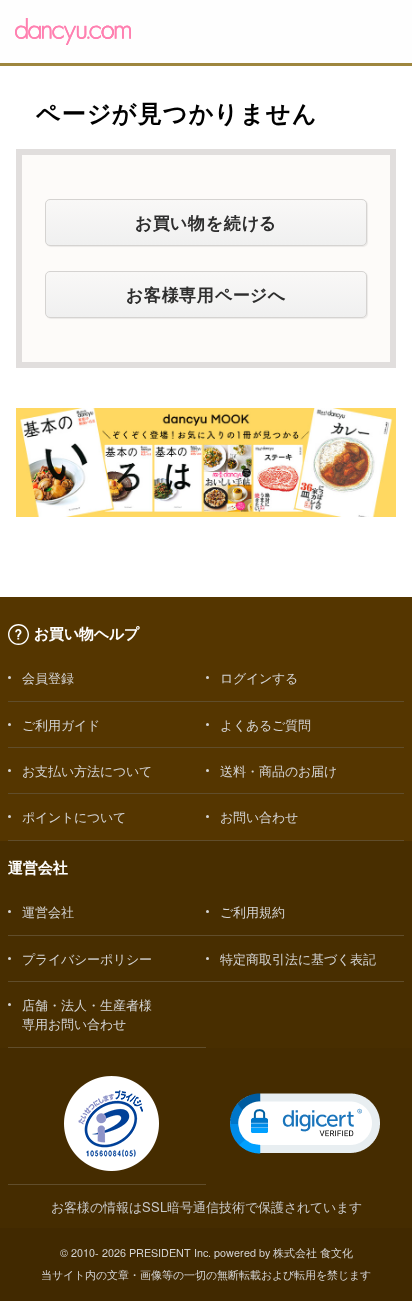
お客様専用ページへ (206, 294)
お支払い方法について (87, 770)
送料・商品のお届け (278, 770)
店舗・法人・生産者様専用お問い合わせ (87, 1014)
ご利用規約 (252, 911)
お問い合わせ (259, 816)
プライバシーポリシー (87, 958)
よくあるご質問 (265, 724)
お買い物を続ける (206, 222)
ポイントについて (74, 816)
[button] (305, 1123)
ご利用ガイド (61, 724)
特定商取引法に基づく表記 (298, 958)
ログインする (259, 677)
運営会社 (48, 911)
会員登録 (48, 677)
